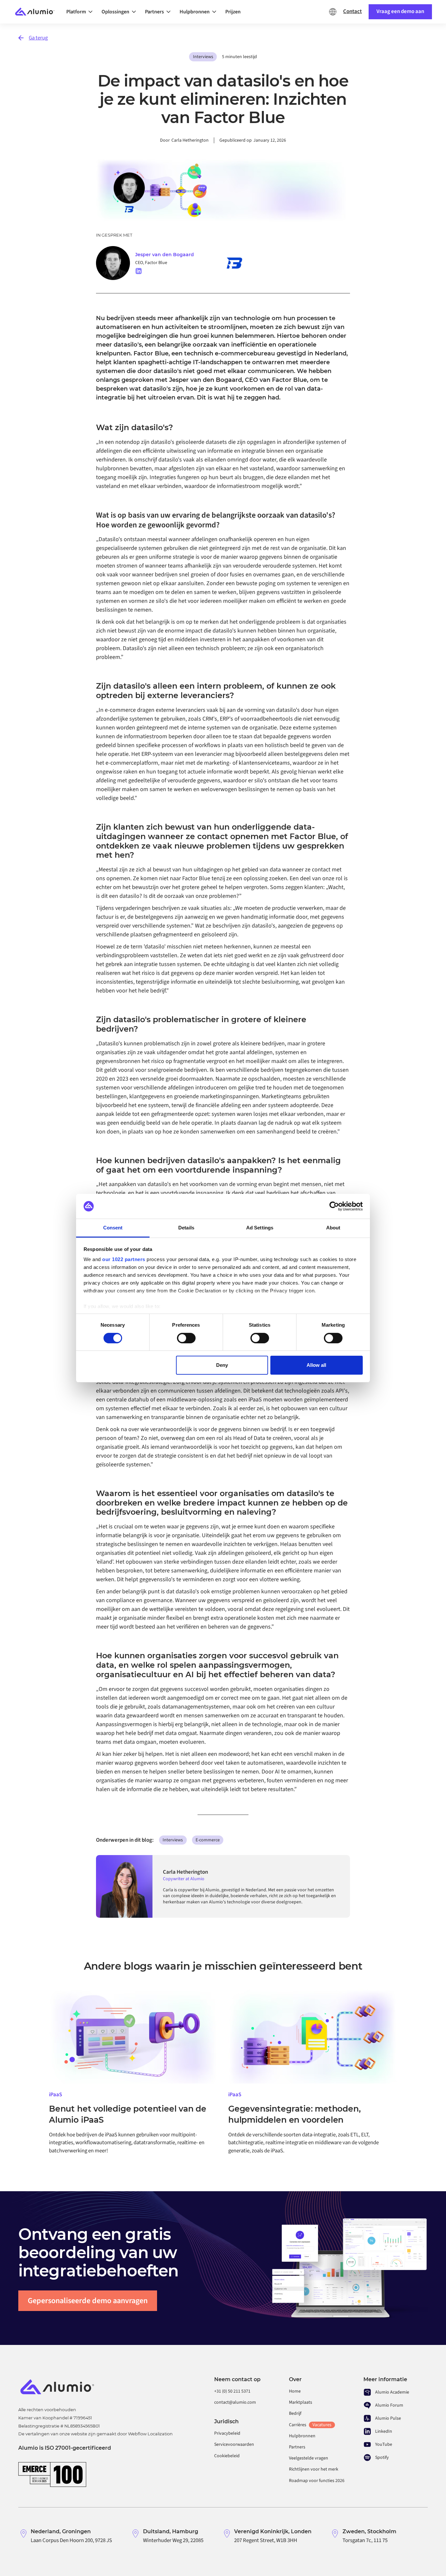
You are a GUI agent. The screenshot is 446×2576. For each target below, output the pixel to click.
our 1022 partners (124, 1259)
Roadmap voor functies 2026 (317, 2481)
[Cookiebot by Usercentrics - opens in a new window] (334, 1206)
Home (295, 2391)
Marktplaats (301, 2402)
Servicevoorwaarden (234, 2444)
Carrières (310, 2425)
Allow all (316, 1365)
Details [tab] (186, 1228)
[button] (81, 12)
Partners (297, 2447)
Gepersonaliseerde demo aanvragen (88, 2301)
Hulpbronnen (302, 2436)
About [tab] (333, 1228)
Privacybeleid (227, 2433)
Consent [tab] (113, 1228)
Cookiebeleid (227, 2456)
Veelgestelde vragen (309, 2458)
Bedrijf (295, 2413)
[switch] (186, 1338)
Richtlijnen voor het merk (314, 2469)
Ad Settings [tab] (260, 1228)
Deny (222, 1365)
